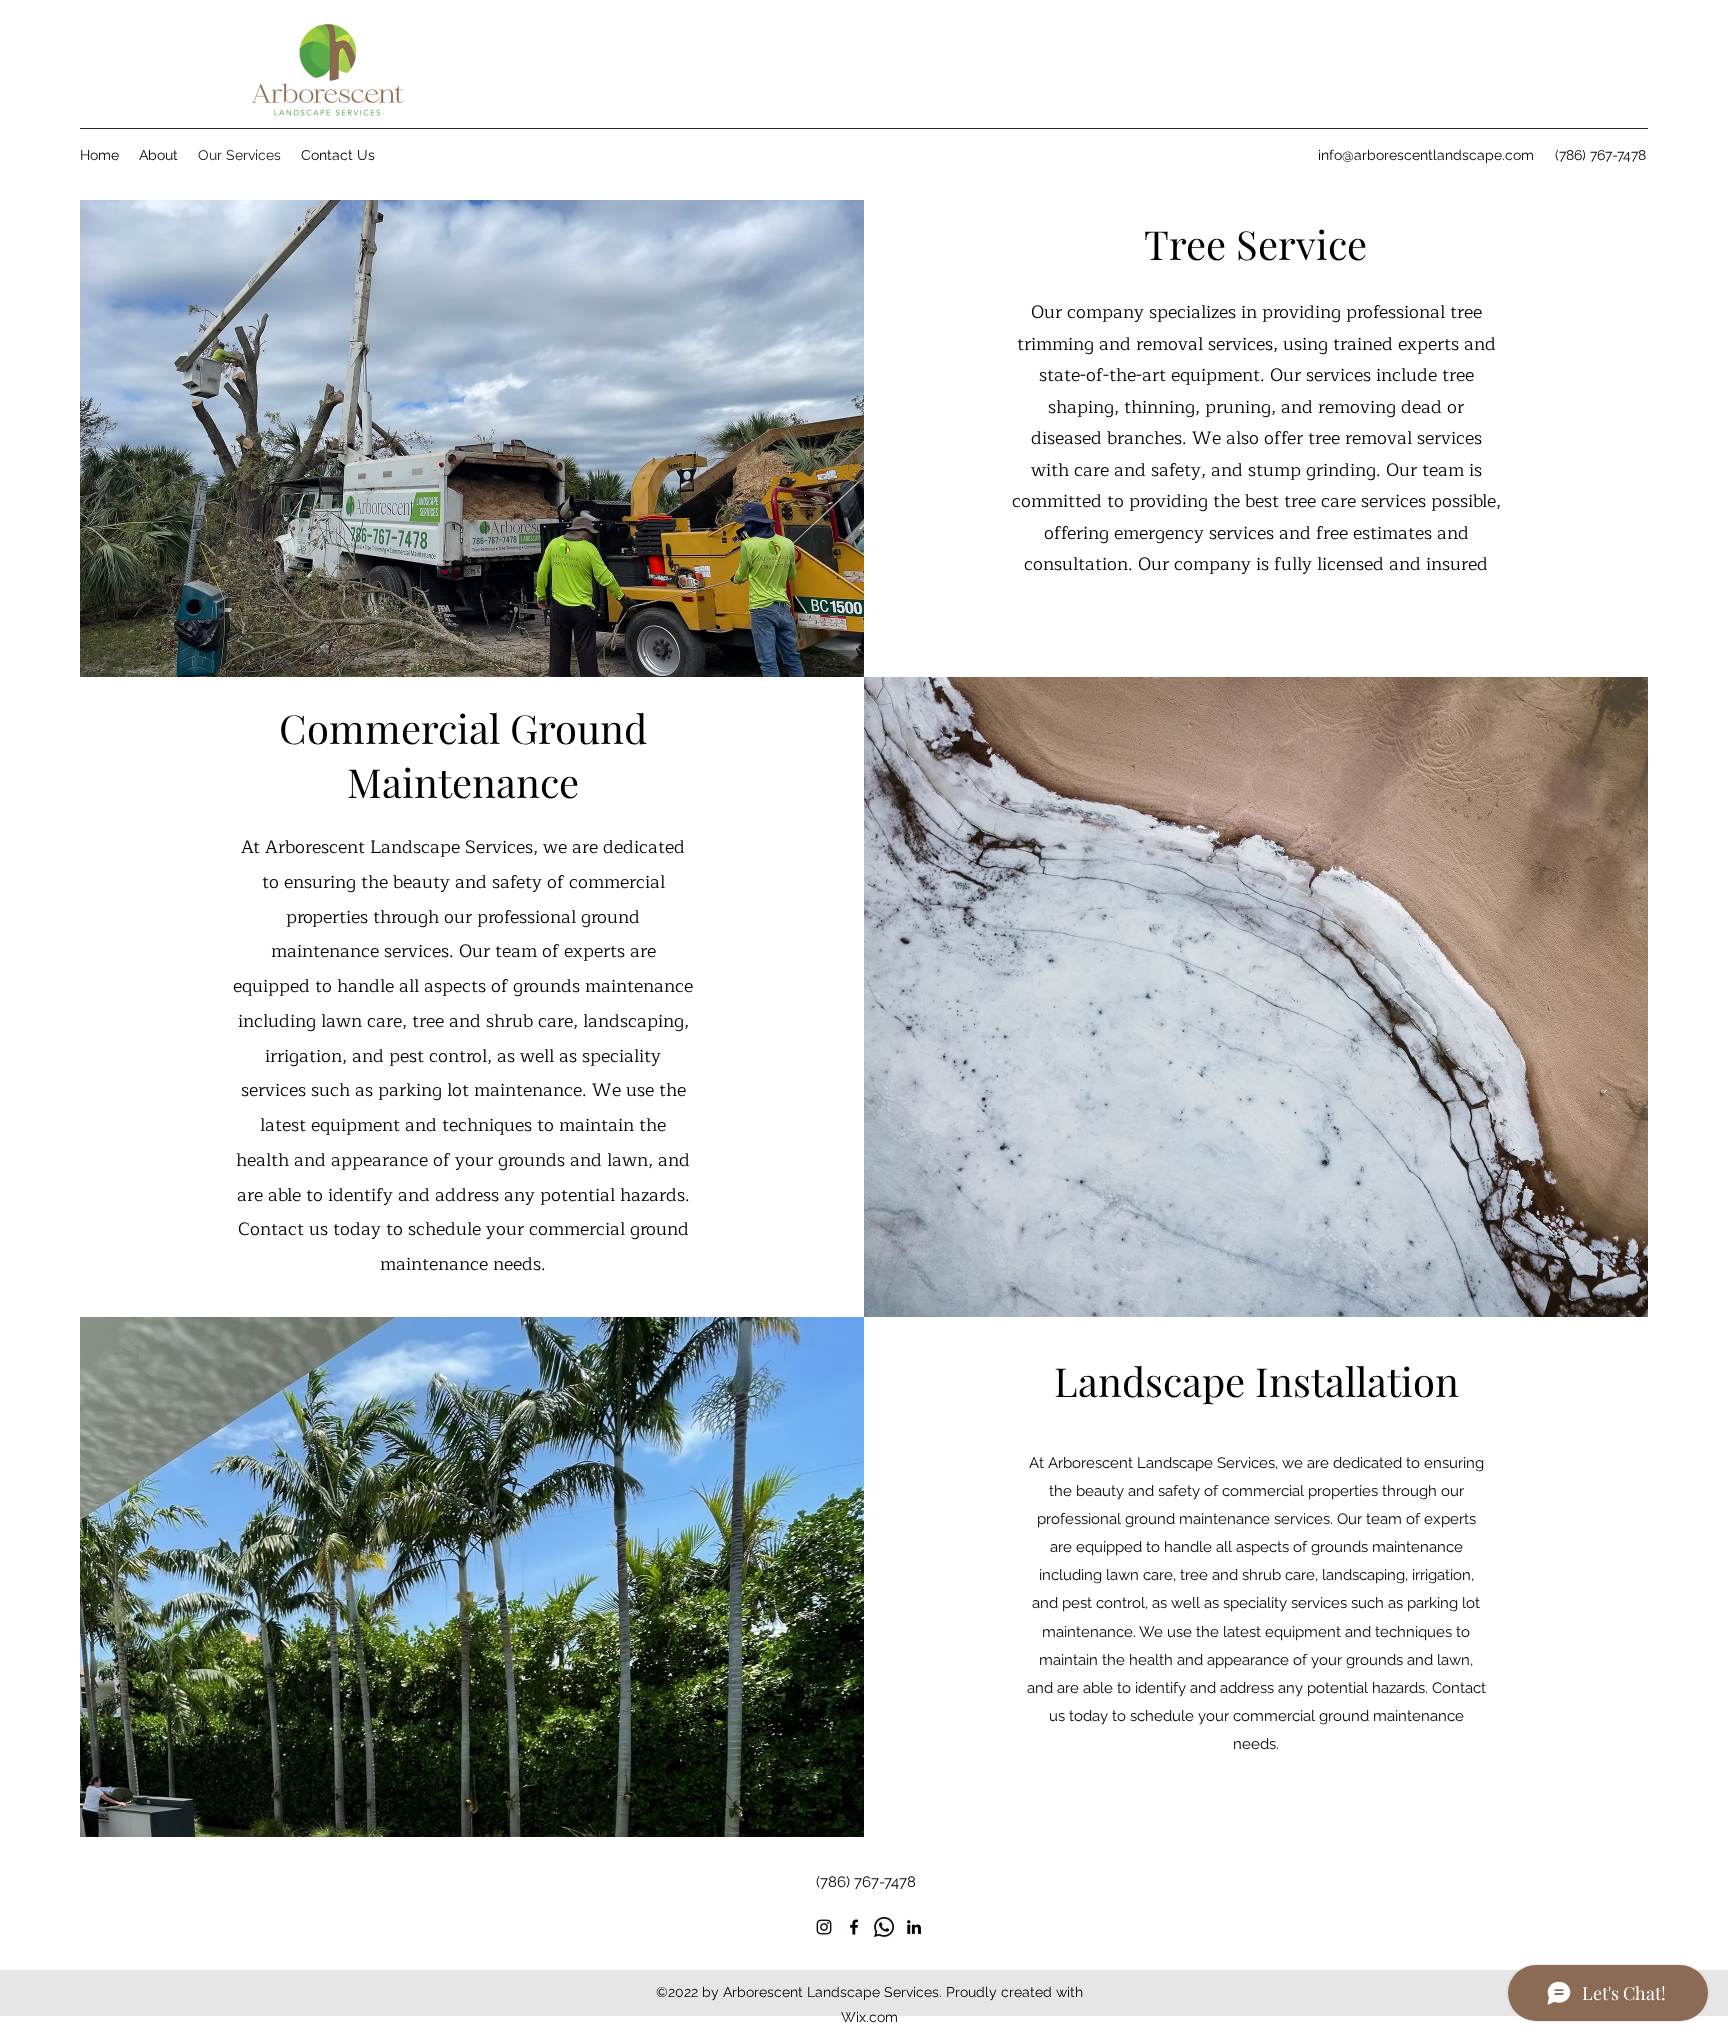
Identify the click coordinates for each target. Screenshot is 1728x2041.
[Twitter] (884, 1927)
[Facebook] (854, 1927)
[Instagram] (824, 1927)
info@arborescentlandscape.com (1426, 155)
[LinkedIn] (914, 1927)
